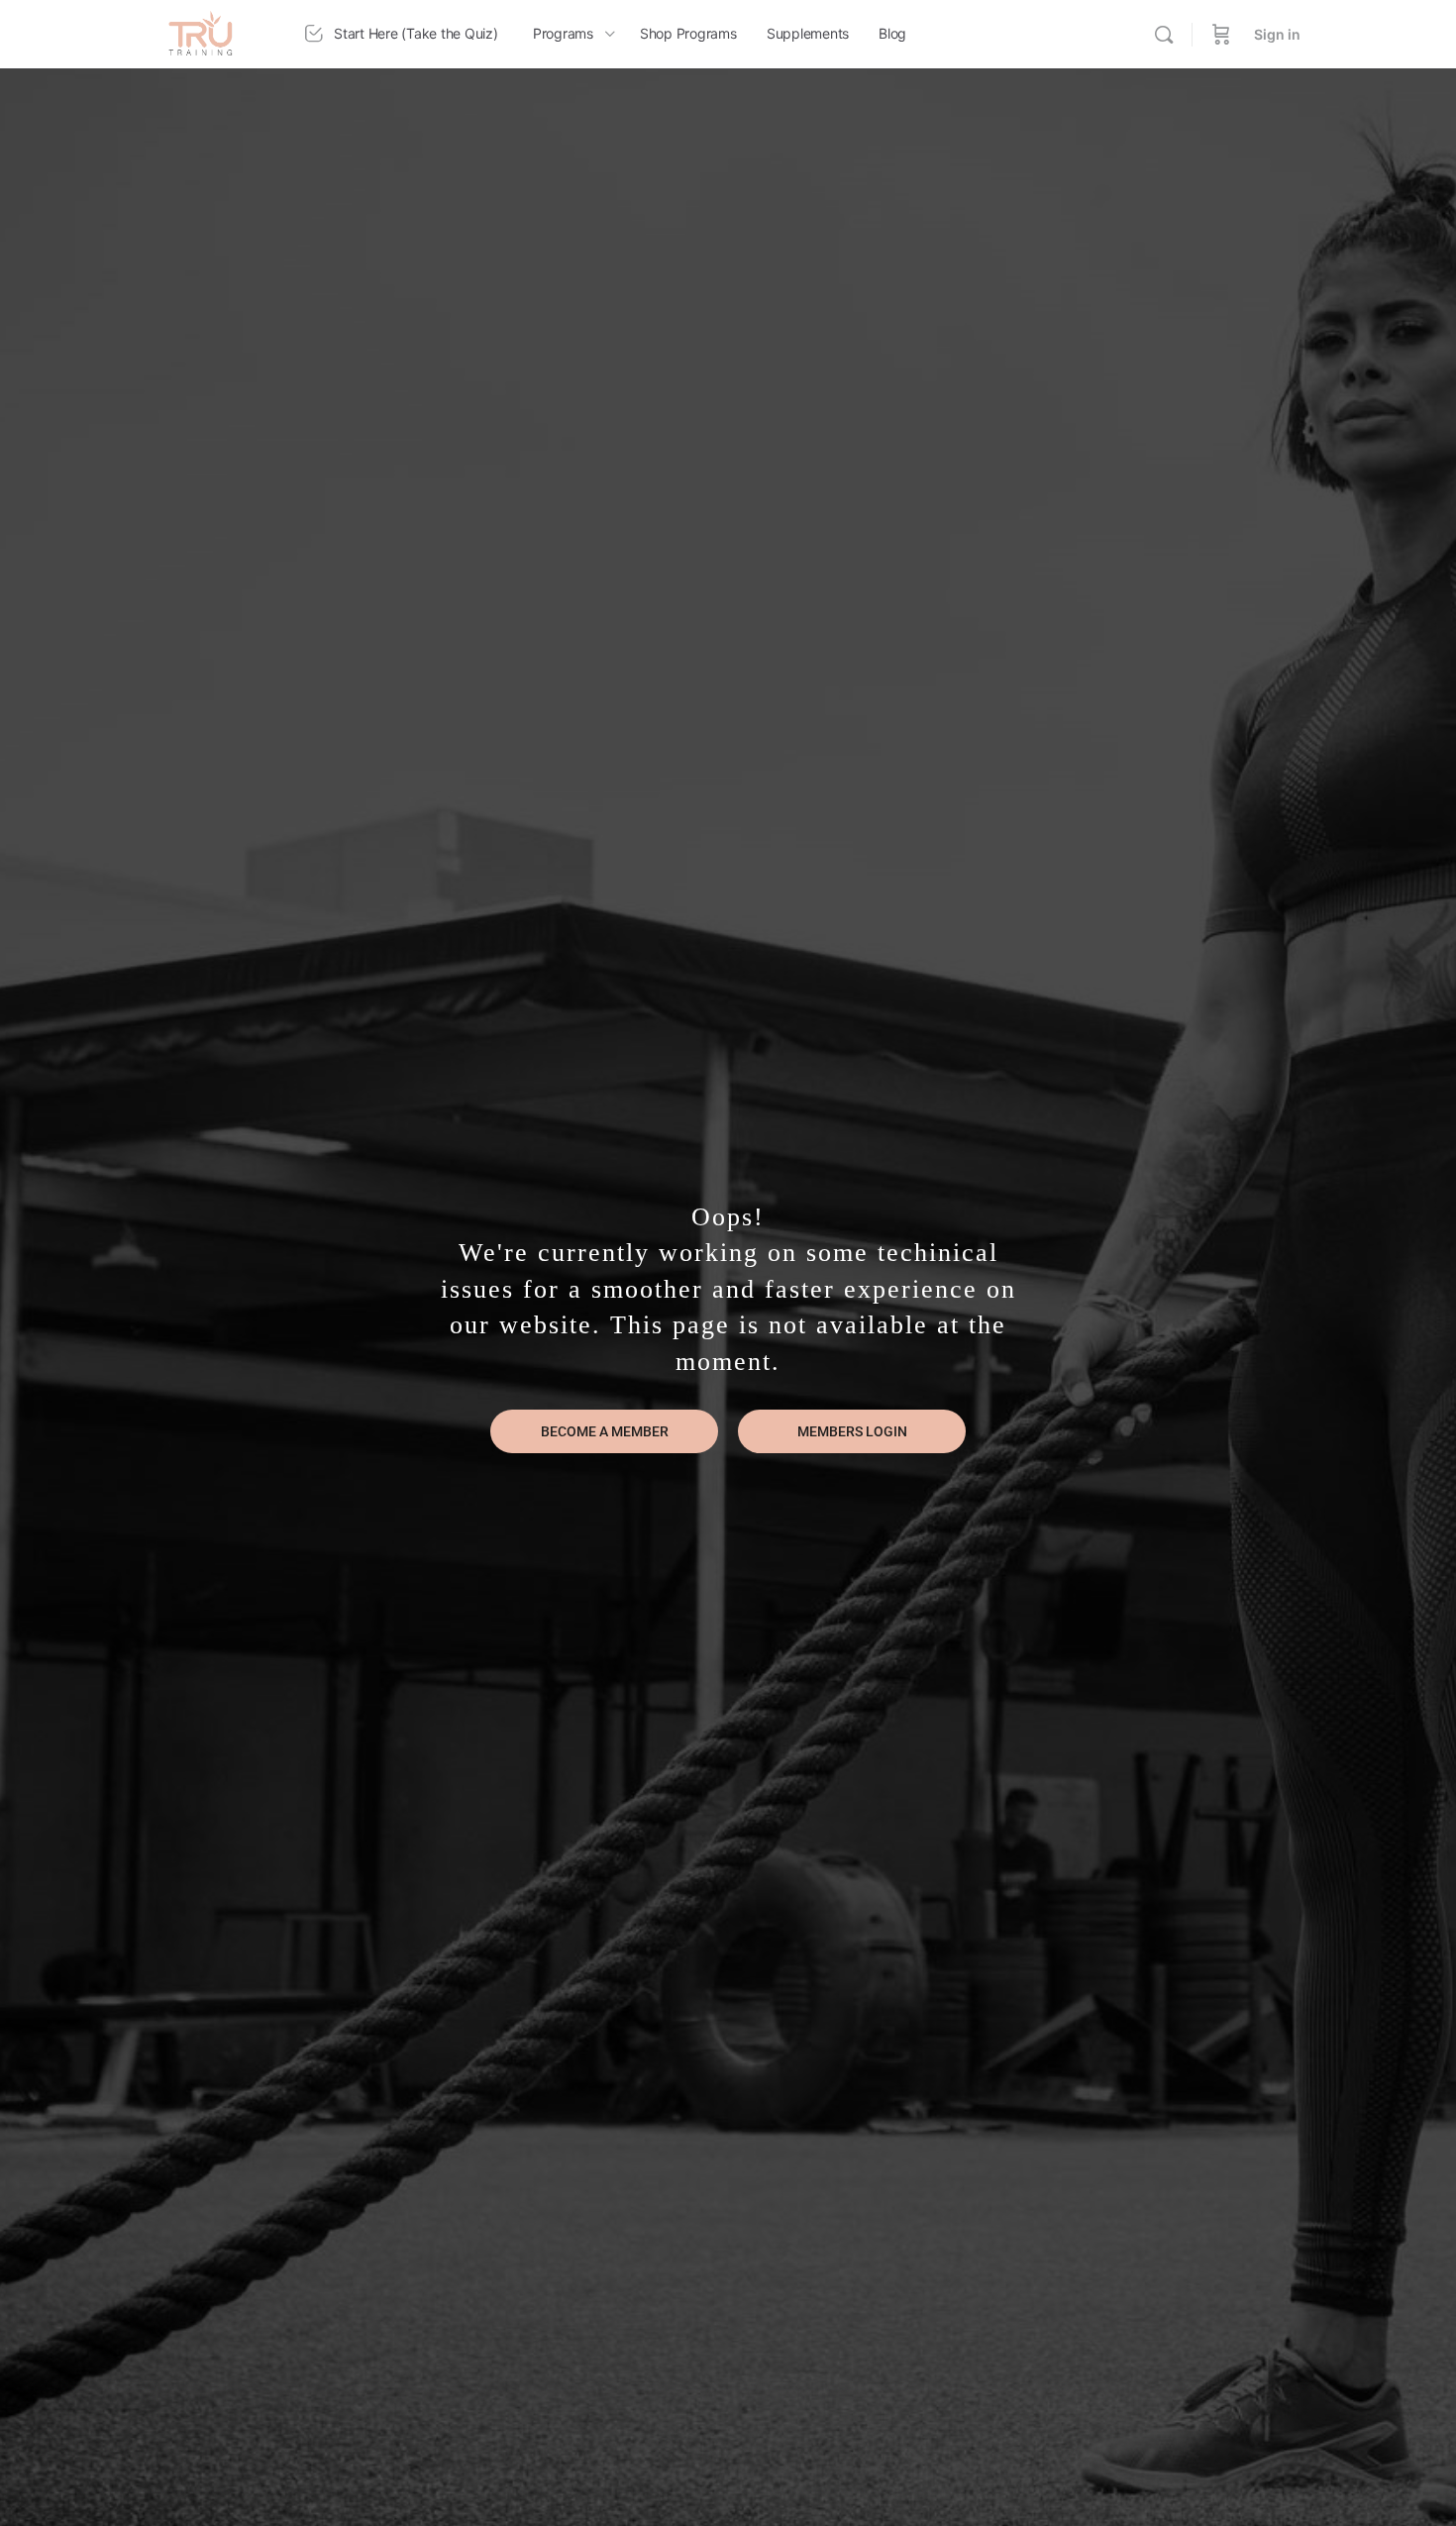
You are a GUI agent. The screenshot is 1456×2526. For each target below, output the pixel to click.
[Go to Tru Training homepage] (201, 32)
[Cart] (1221, 34)
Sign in (1277, 34)
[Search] (1164, 35)
